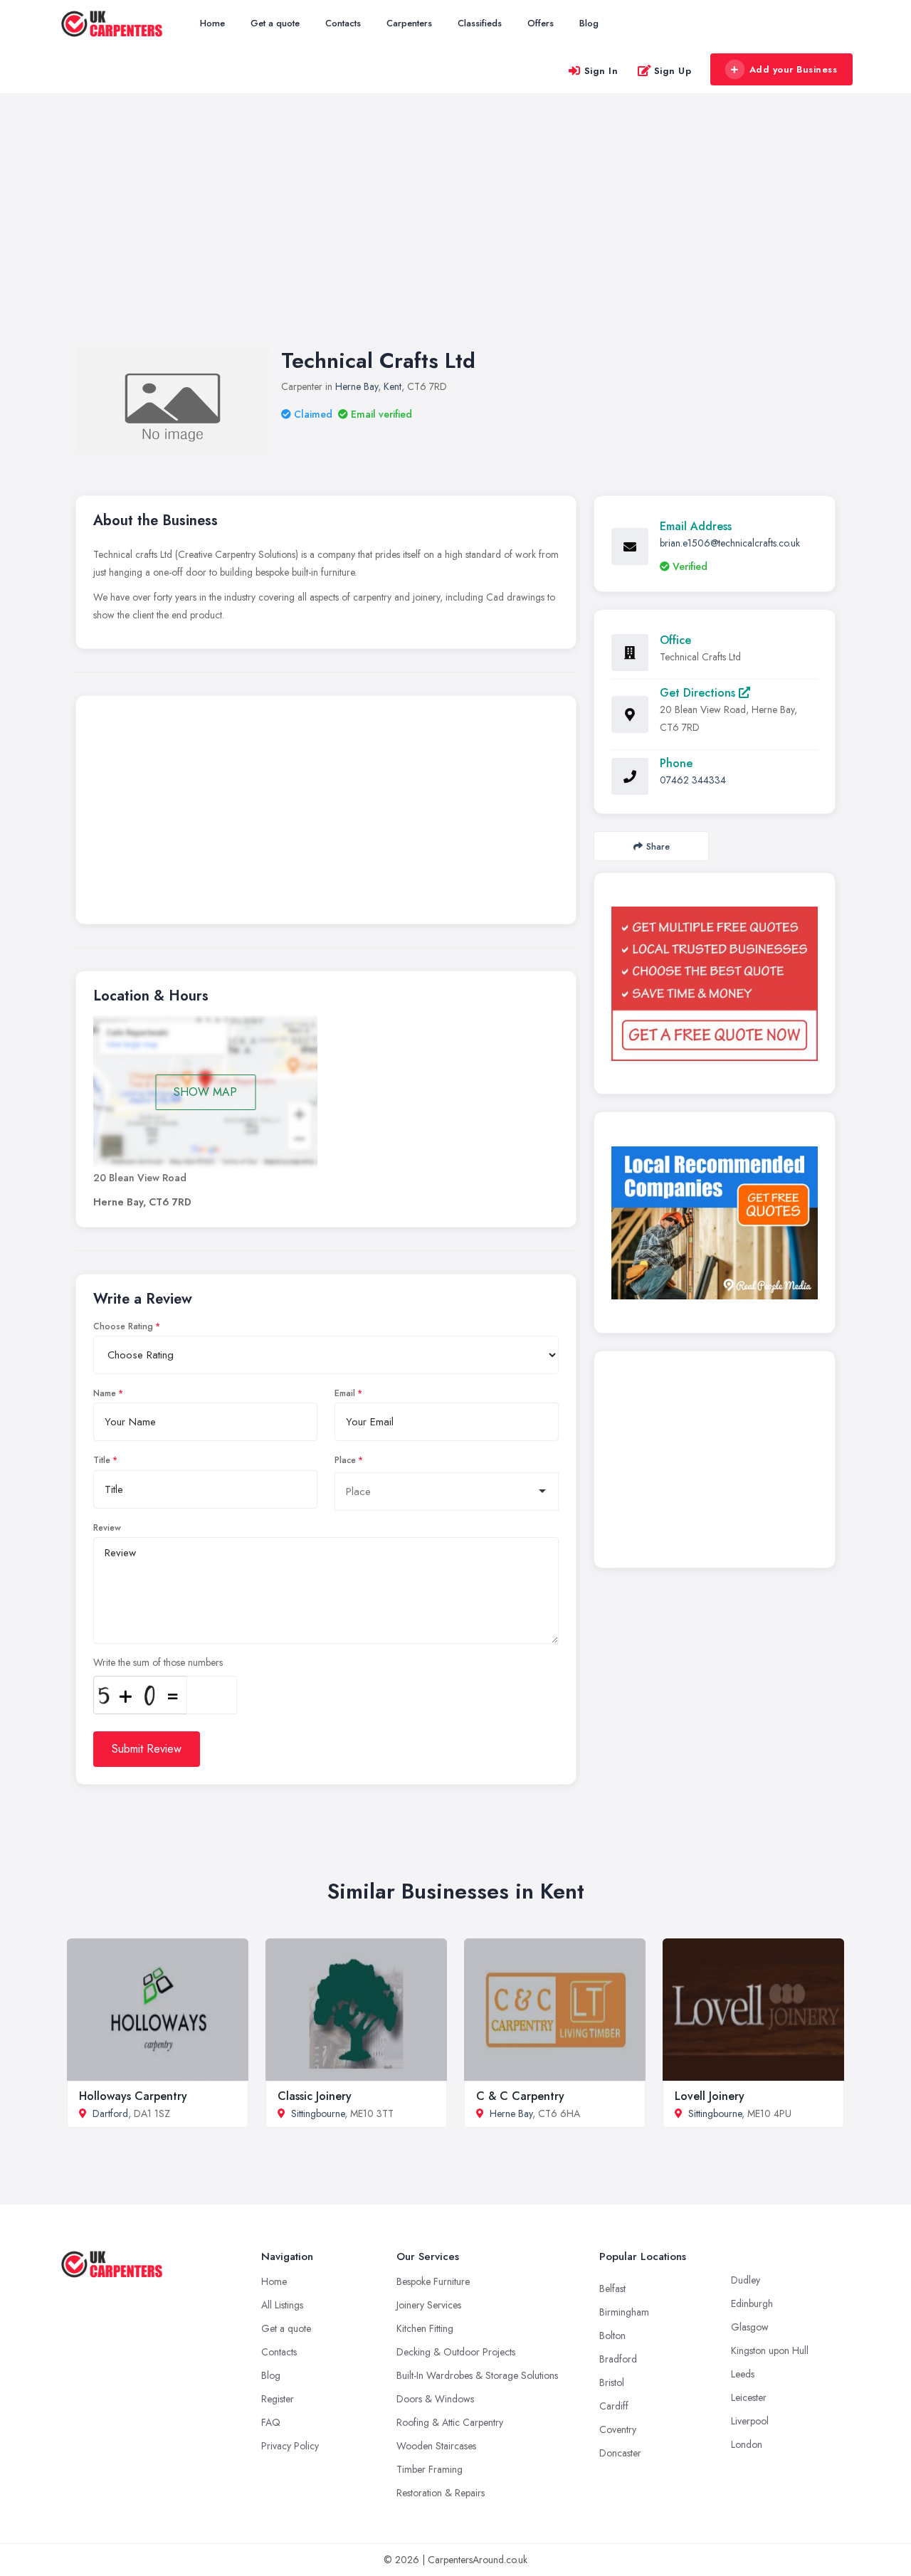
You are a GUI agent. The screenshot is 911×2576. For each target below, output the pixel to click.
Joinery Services (429, 2305)
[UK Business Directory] (715, 1223)
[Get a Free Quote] (715, 983)
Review (107, 1528)
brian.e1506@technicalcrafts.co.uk (730, 543)
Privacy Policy (290, 2446)
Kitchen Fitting (425, 2328)
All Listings (282, 2305)
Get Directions (699, 693)
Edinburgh (752, 2303)
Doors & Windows (435, 2399)
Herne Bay (357, 386)
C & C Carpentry (520, 2096)
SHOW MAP (205, 1092)
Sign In (601, 71)
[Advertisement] (455, 234)
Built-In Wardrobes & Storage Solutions (477, 2375)
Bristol (612, 2382)
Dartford (110, 2113)
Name (105, 1393)
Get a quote (275, 23)
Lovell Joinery (710, 2096)
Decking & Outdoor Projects (456, 2352)
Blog (589, 23)
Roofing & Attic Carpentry (450, 2422)
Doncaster (620, 2453)
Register (278, 2399)
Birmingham (624, 2312)
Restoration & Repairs (441, 2493)
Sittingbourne (318, 2113)
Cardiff (614, 2406)
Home (212, 23)
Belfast (612, 2289)
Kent (393, 386)
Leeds (743, 2374)
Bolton (612, 2335)
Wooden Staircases (436, 2446)
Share (658, 846)
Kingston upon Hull (770, 2350)
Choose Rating (123, 1326)
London (747, 2444)
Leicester (749, 2397)
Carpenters (409, 23)
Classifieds (480, 23)
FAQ (271, 2422)
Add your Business (794, 69)
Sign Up (673, 71)
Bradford (618, 2359)
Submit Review (147, 1749)
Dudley (746, 2280)
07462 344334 (693, 780)
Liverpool (750, 2421)
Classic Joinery (315, 2096)
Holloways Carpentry (133, 2096)
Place (345, 1460)
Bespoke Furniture (433, 2281)
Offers (541, 23)
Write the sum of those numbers (158, 1662)
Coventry (618, 2429)
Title (102, 1460)
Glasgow (750, 2327)
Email (345, 1393)
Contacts (343, 23)
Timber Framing (430, 2469)
